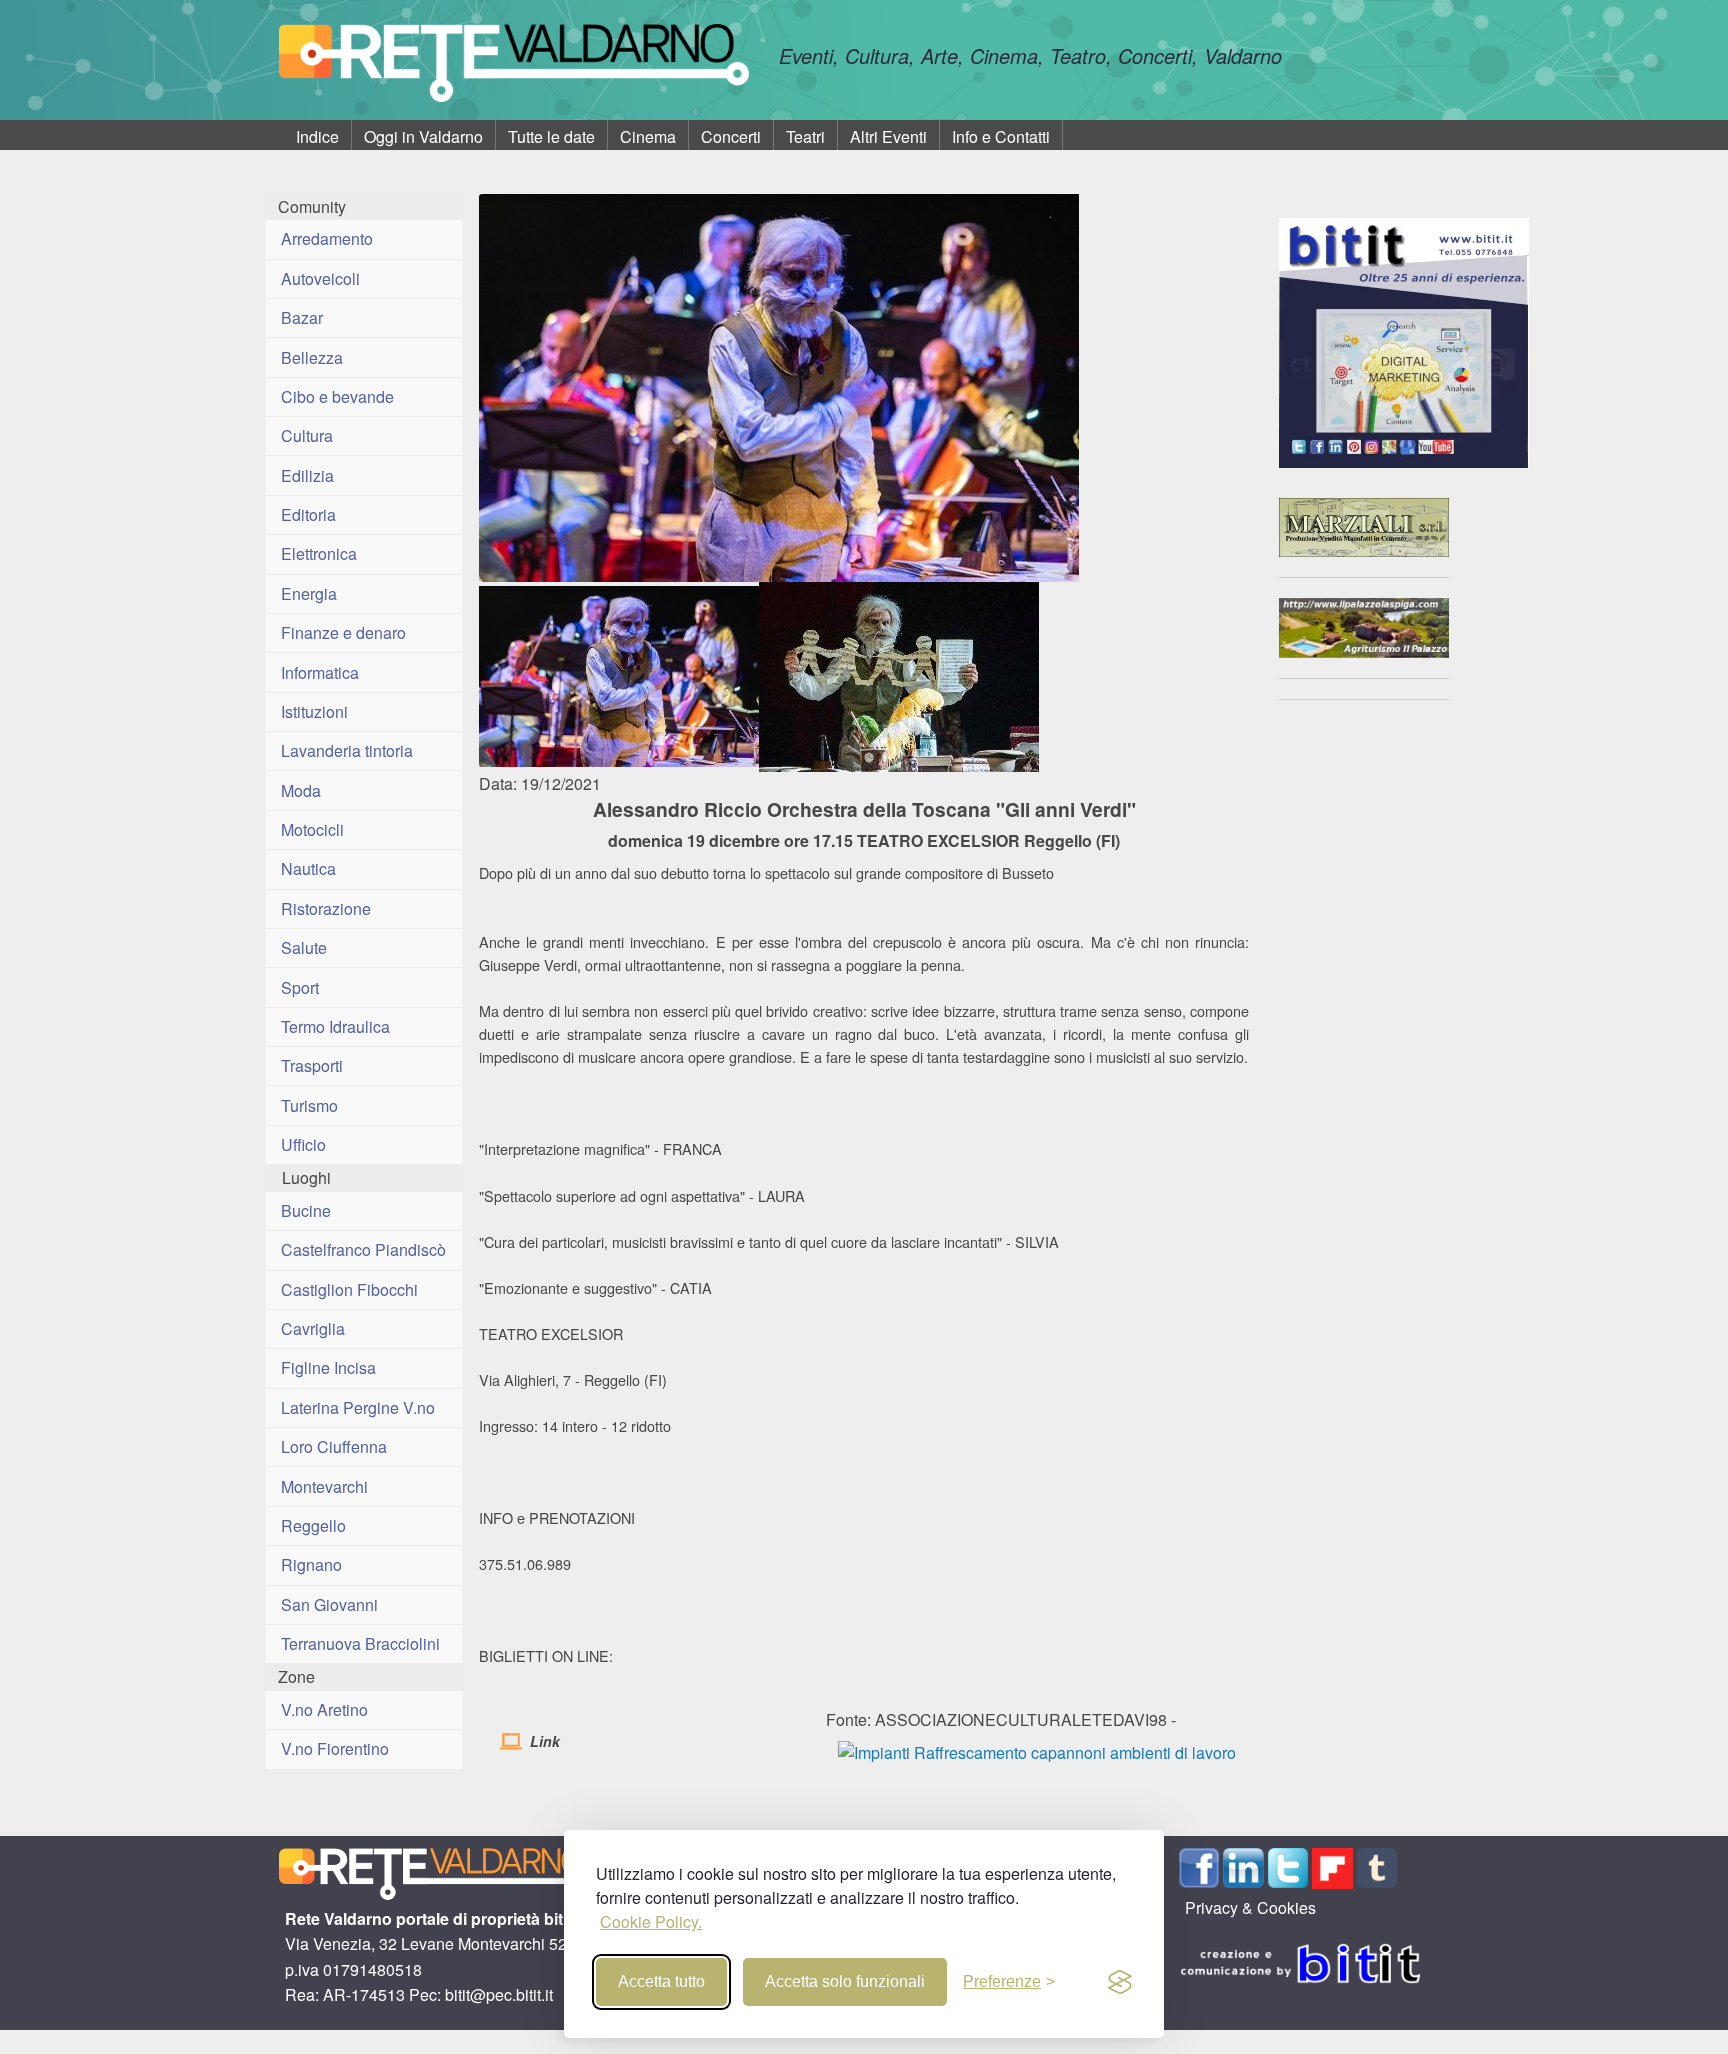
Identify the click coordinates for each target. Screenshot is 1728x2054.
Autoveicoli (320, 278)
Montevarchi (324, 1486)
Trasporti (312, 1065)
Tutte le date (551, 136)
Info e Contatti (1001, 136)
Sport (300, 987)
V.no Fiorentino (335, 1748)
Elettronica (319, 553)
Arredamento (327, 238)
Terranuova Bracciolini (360, 1643)
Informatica (320, 672)
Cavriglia (313, 1328)
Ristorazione (326, 908)
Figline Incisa (328, 1367)
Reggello (313, 1525)
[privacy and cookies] (1120, 1982)
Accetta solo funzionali (845, 1981)
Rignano (311, 1564)
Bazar (302, 317)
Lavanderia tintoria (347, 750)
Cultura (307, 435)
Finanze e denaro (343, 632)
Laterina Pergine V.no (358, 1407)
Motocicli (312, 829)
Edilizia (307, 475)
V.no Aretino (324, 1709)
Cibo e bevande (337, 396)
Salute (304, 947)
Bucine (306, 1210)
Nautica (308, 868)
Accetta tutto (661, 1981)
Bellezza (312, 357)
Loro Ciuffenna (334, 1446)
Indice (317, 136)
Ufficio (303, 1144)
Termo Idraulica (335, 1026)
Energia (309, 593)
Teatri (805, 136)
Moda (301, 790)
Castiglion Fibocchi (349, 1289)
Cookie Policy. (651, 1921)
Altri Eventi (888, 136)
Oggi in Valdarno (423, 136)
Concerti (731, 136)
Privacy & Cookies (1250, 1907)
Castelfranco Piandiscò (363, 1249)
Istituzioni (314, 711)
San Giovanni (329, 1604)
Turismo (309, 1105)
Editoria (308, 514)
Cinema (648, 136)
